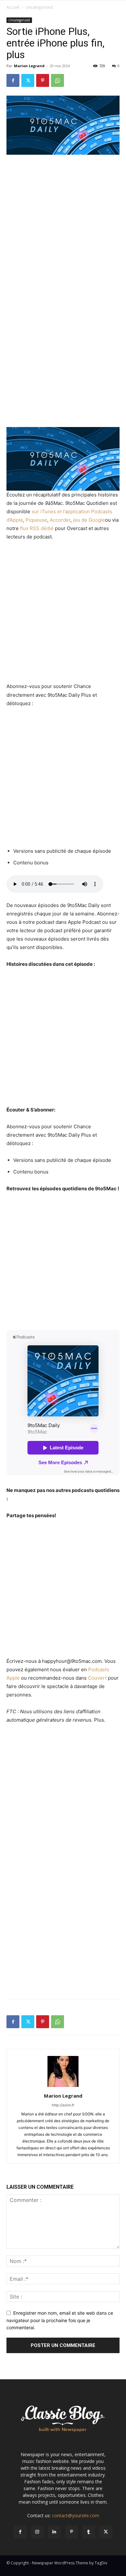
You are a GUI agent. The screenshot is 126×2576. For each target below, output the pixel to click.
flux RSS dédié (37, 528)
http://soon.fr (63, 2105)
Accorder (60, 520)
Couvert (97, 1678)
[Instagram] (37, 2532)
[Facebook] (13, 80)
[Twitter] (28, 80)
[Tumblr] (89, 2532)
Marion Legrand (29, 66)
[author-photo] (63, 2087)
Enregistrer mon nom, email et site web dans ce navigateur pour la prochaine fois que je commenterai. (60, 2320)
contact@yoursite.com (76, 2515)
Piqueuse (36, 520)
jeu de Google (89, 520)
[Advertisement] (63, 226)
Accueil (13, 7)
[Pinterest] (43, 80)
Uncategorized (39, 7)
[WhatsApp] (58, 80)
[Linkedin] (54, 2532)
